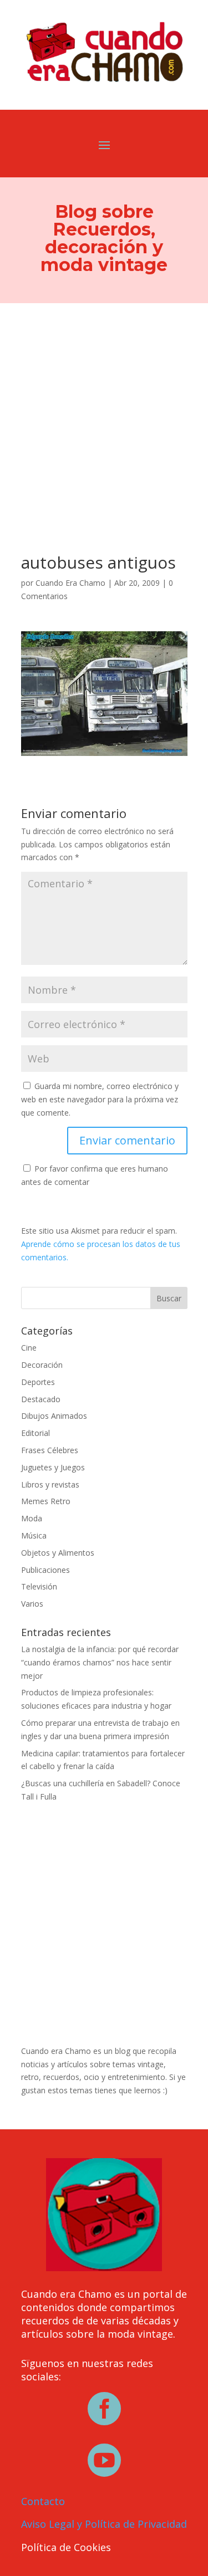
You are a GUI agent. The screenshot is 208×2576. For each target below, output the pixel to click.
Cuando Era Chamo (70, 583)
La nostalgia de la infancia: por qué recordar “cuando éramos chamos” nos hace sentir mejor (100, 1662)
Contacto (43, 2501)
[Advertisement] (104, 413)
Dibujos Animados (54, 1416)
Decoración (42, 1365)
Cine (29, 1348)
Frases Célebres (50, 1450)
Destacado (41, 1399)
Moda (32, 1518)
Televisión (39, 1586)
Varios (32, 1604)
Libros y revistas (50, 1484)
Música (34, 1535)
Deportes (38, 1382)
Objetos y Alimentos (58, 1553)
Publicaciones (45, 1570)
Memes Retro (46, 1501)
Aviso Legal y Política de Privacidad (104, 2524)
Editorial (35, 1433)
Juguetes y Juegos (53, 1467)
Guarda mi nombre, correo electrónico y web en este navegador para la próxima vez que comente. (100, 1099)
